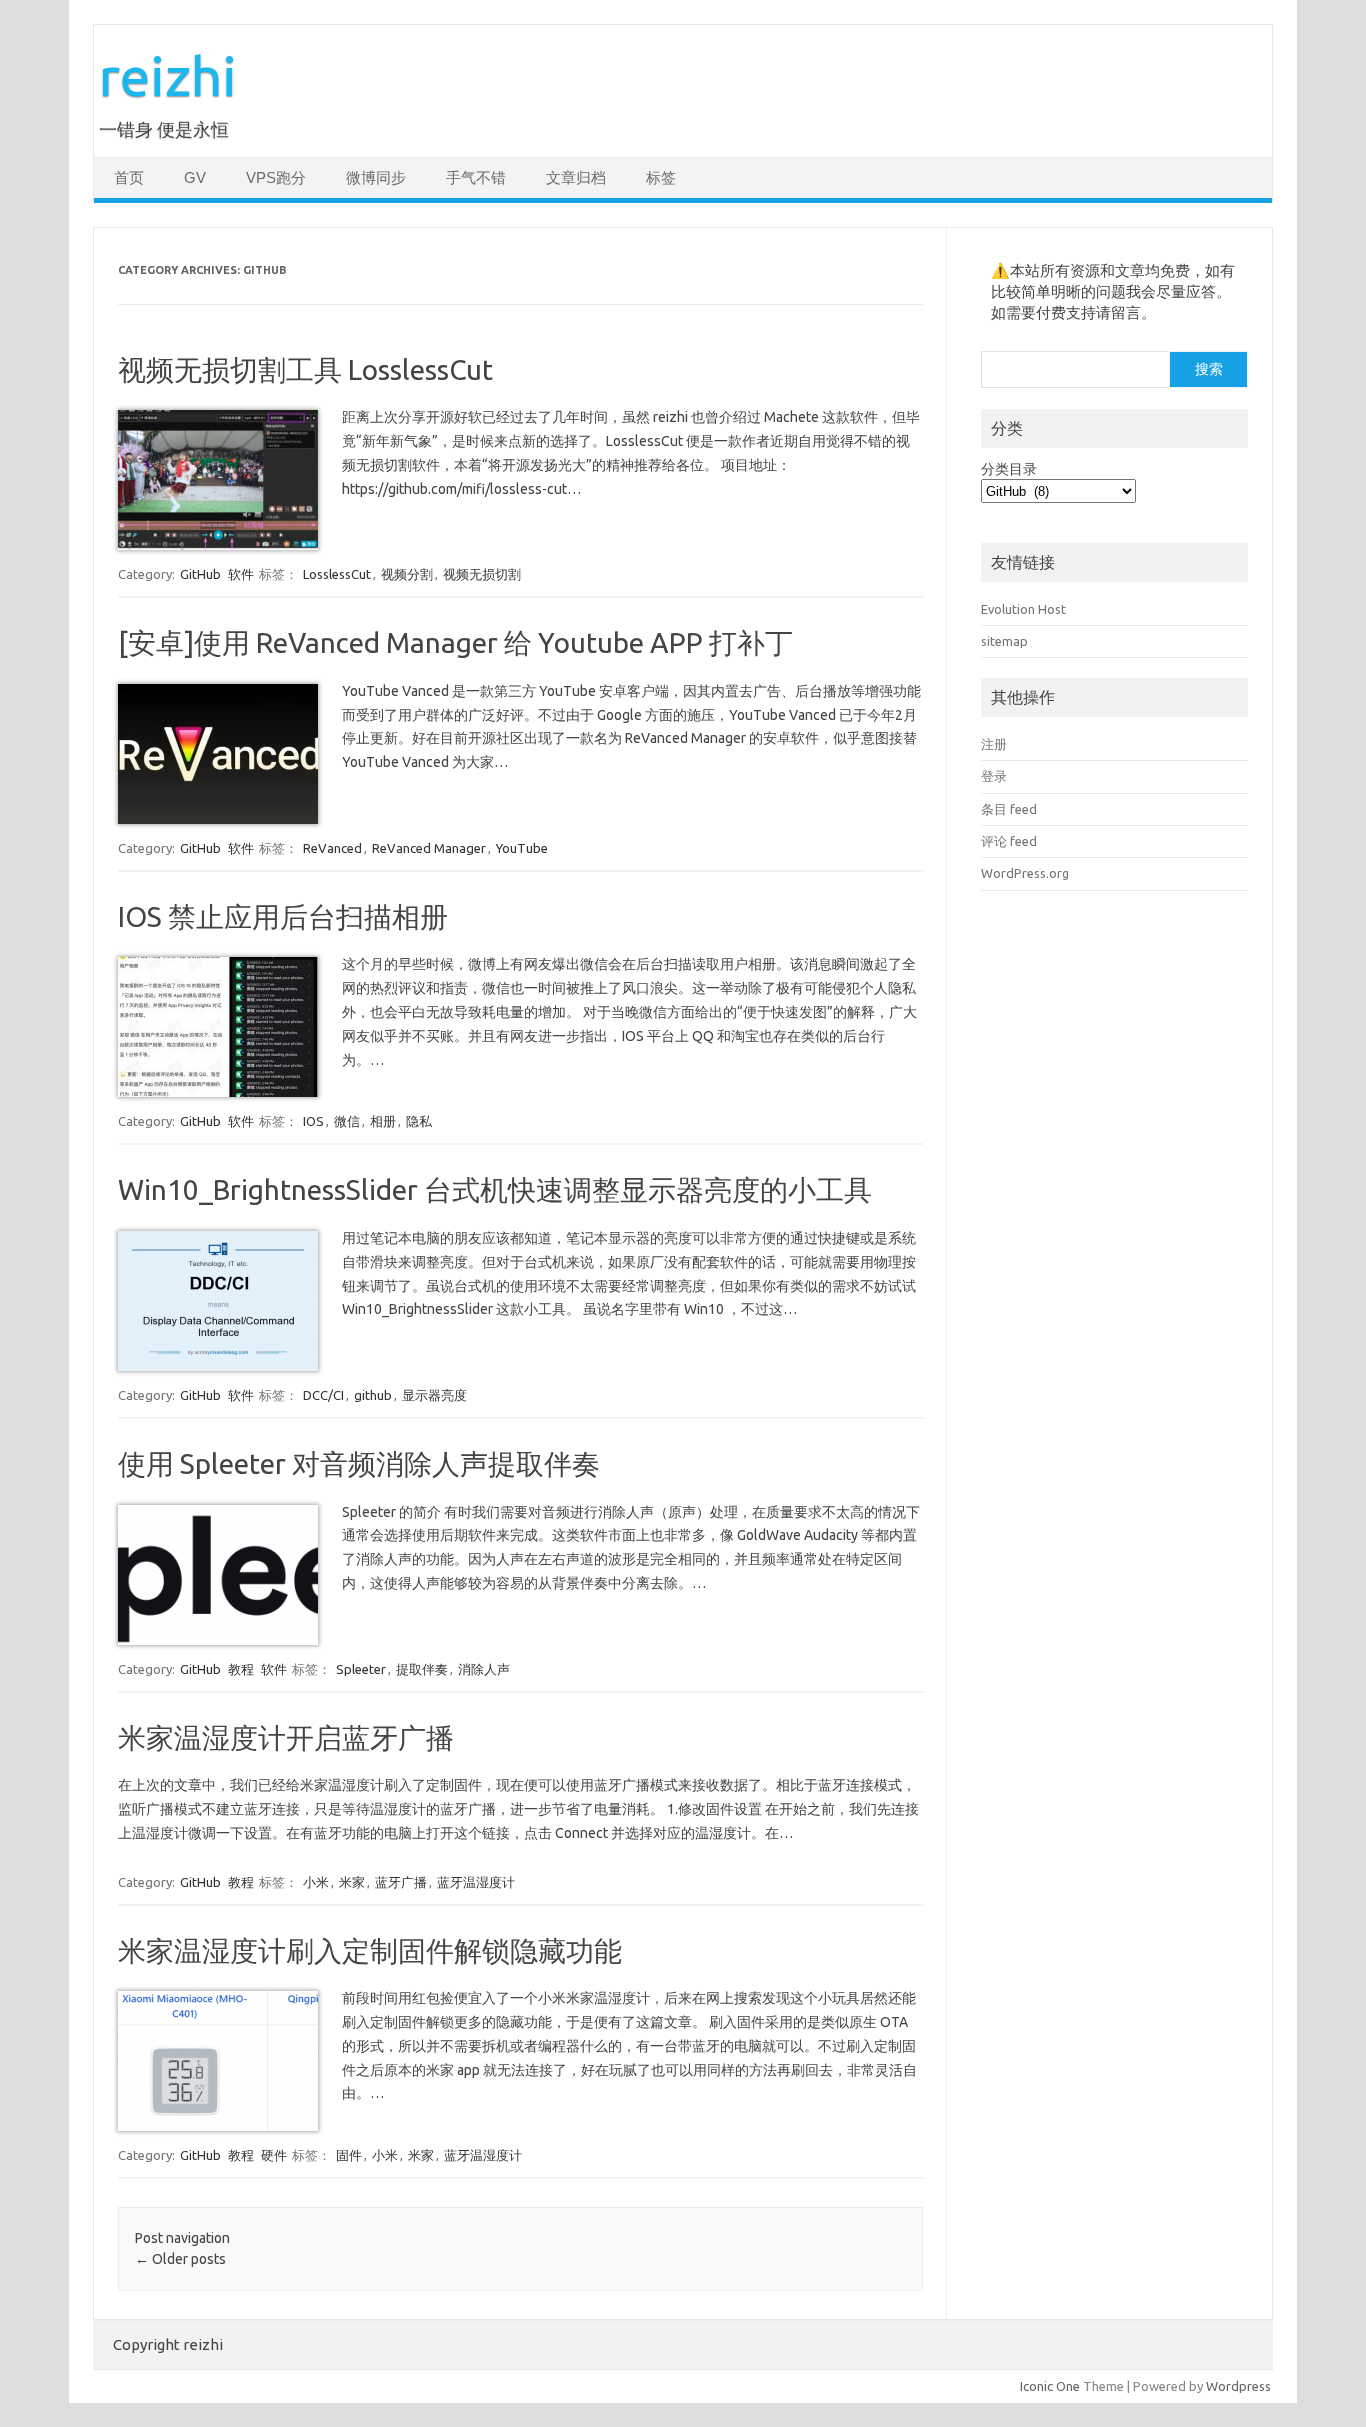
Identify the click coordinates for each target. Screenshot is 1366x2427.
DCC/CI (323, 1395)
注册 (994, 744)
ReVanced (332, 848)
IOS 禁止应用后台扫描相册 (283, 916)
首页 (129, 178)
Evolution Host (1023, 609)
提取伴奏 (422, 1669)
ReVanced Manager (429, 848)
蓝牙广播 (401, 1882)
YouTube (522, 848)
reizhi (168, 75)
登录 (994, 776)
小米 (316, 1882)
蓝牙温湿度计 (476, 1882)
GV (195, 178)
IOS (313, 1121)
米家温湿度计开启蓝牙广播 (286, 1737)
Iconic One (1050, 2386)
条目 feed (1009, 809)
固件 (349, 2155)
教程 (241, 1669)
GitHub (200, 574)
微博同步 (376, 178)
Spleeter (361, 1669)
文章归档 (576, 178)
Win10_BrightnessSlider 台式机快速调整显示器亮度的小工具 (495, 1189)
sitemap (1004, 641)
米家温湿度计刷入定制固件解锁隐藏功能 (370, 1950)
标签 (661, 178)
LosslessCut (337, 574)
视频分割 (407, 574)
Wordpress (1238, 2386)
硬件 (274, 2155)
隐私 (419, 1121)
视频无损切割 (482, 574)
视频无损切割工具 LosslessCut (305, 369)
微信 (347, 1121)
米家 (352, 1882)
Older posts (180, 2259)
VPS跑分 (276, 178)
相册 (383, 1121)
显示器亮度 (434, 1395)
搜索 (1209, 369)
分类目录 (1009, 469)
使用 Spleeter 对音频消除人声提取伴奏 (359, 1463)
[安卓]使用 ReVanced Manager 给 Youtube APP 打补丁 (455, 642)
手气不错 (476, 178)
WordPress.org (1025, 873)
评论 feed (1009, 841)
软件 (241, 574)
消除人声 (484, 1669)
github (373, 1395)
